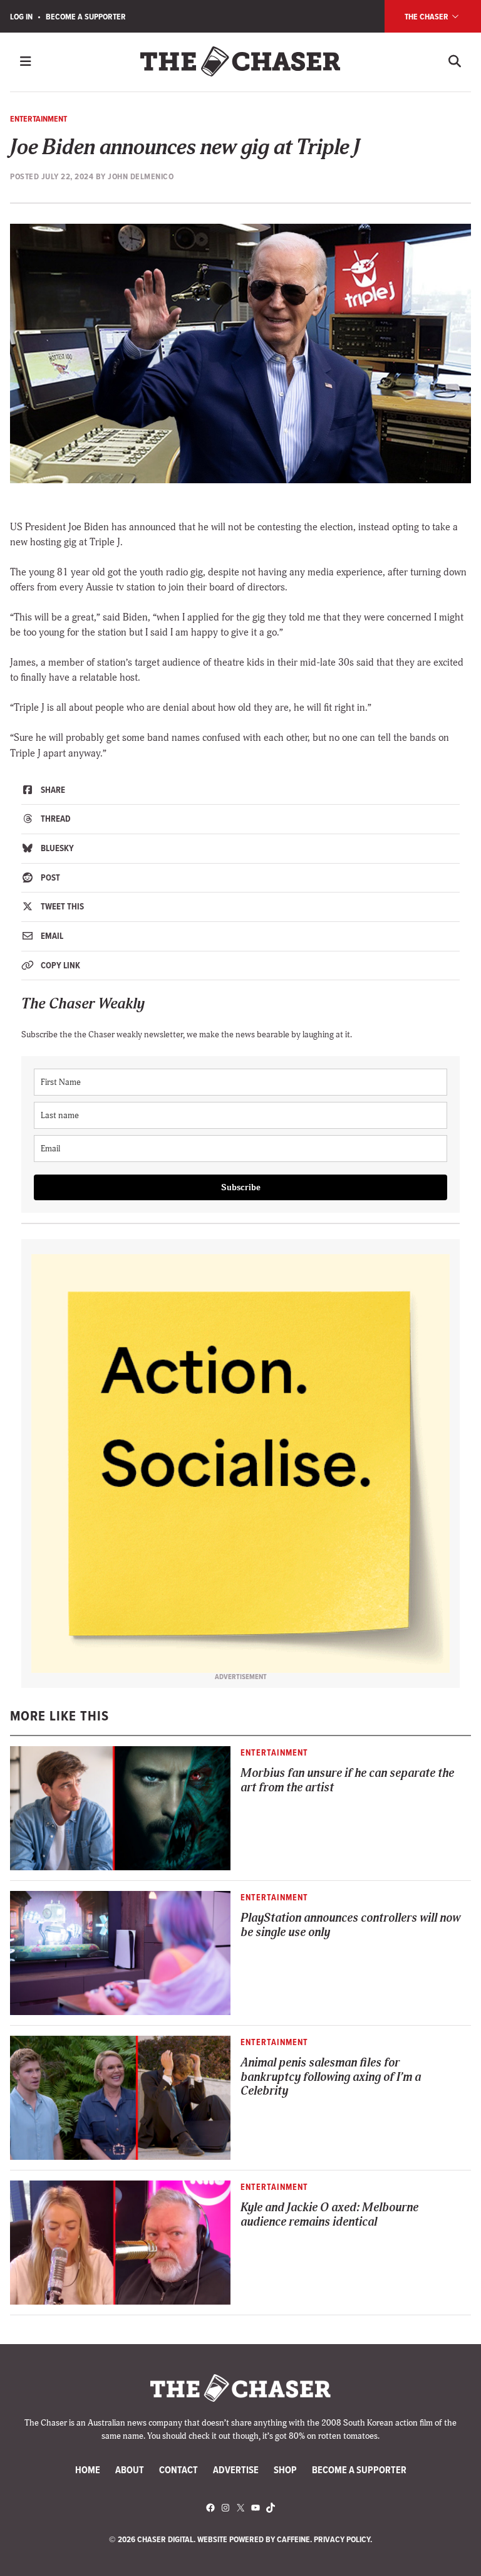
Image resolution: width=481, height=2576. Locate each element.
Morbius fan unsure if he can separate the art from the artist (347, 1781)
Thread (55, 819)
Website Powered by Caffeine (254, 2539)
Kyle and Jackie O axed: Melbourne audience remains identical (329, 2215)
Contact (178, 2470)
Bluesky (56, 848)
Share (52, 790)
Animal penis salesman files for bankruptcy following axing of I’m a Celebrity (331, 2077)
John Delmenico (141, 176)
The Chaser (427, 16)
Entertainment (39, 118)
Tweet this (61, 906)
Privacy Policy (342, 2539)
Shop (285, 2470)
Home (88, 2470)
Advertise (236, 2470)
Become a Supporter (86, 16)
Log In (21, 16)
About (130, 2470)
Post (49, 877)
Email (51, 936)
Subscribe (241, 1187)
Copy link (59, 965)
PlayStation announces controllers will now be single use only (350, 1925)
